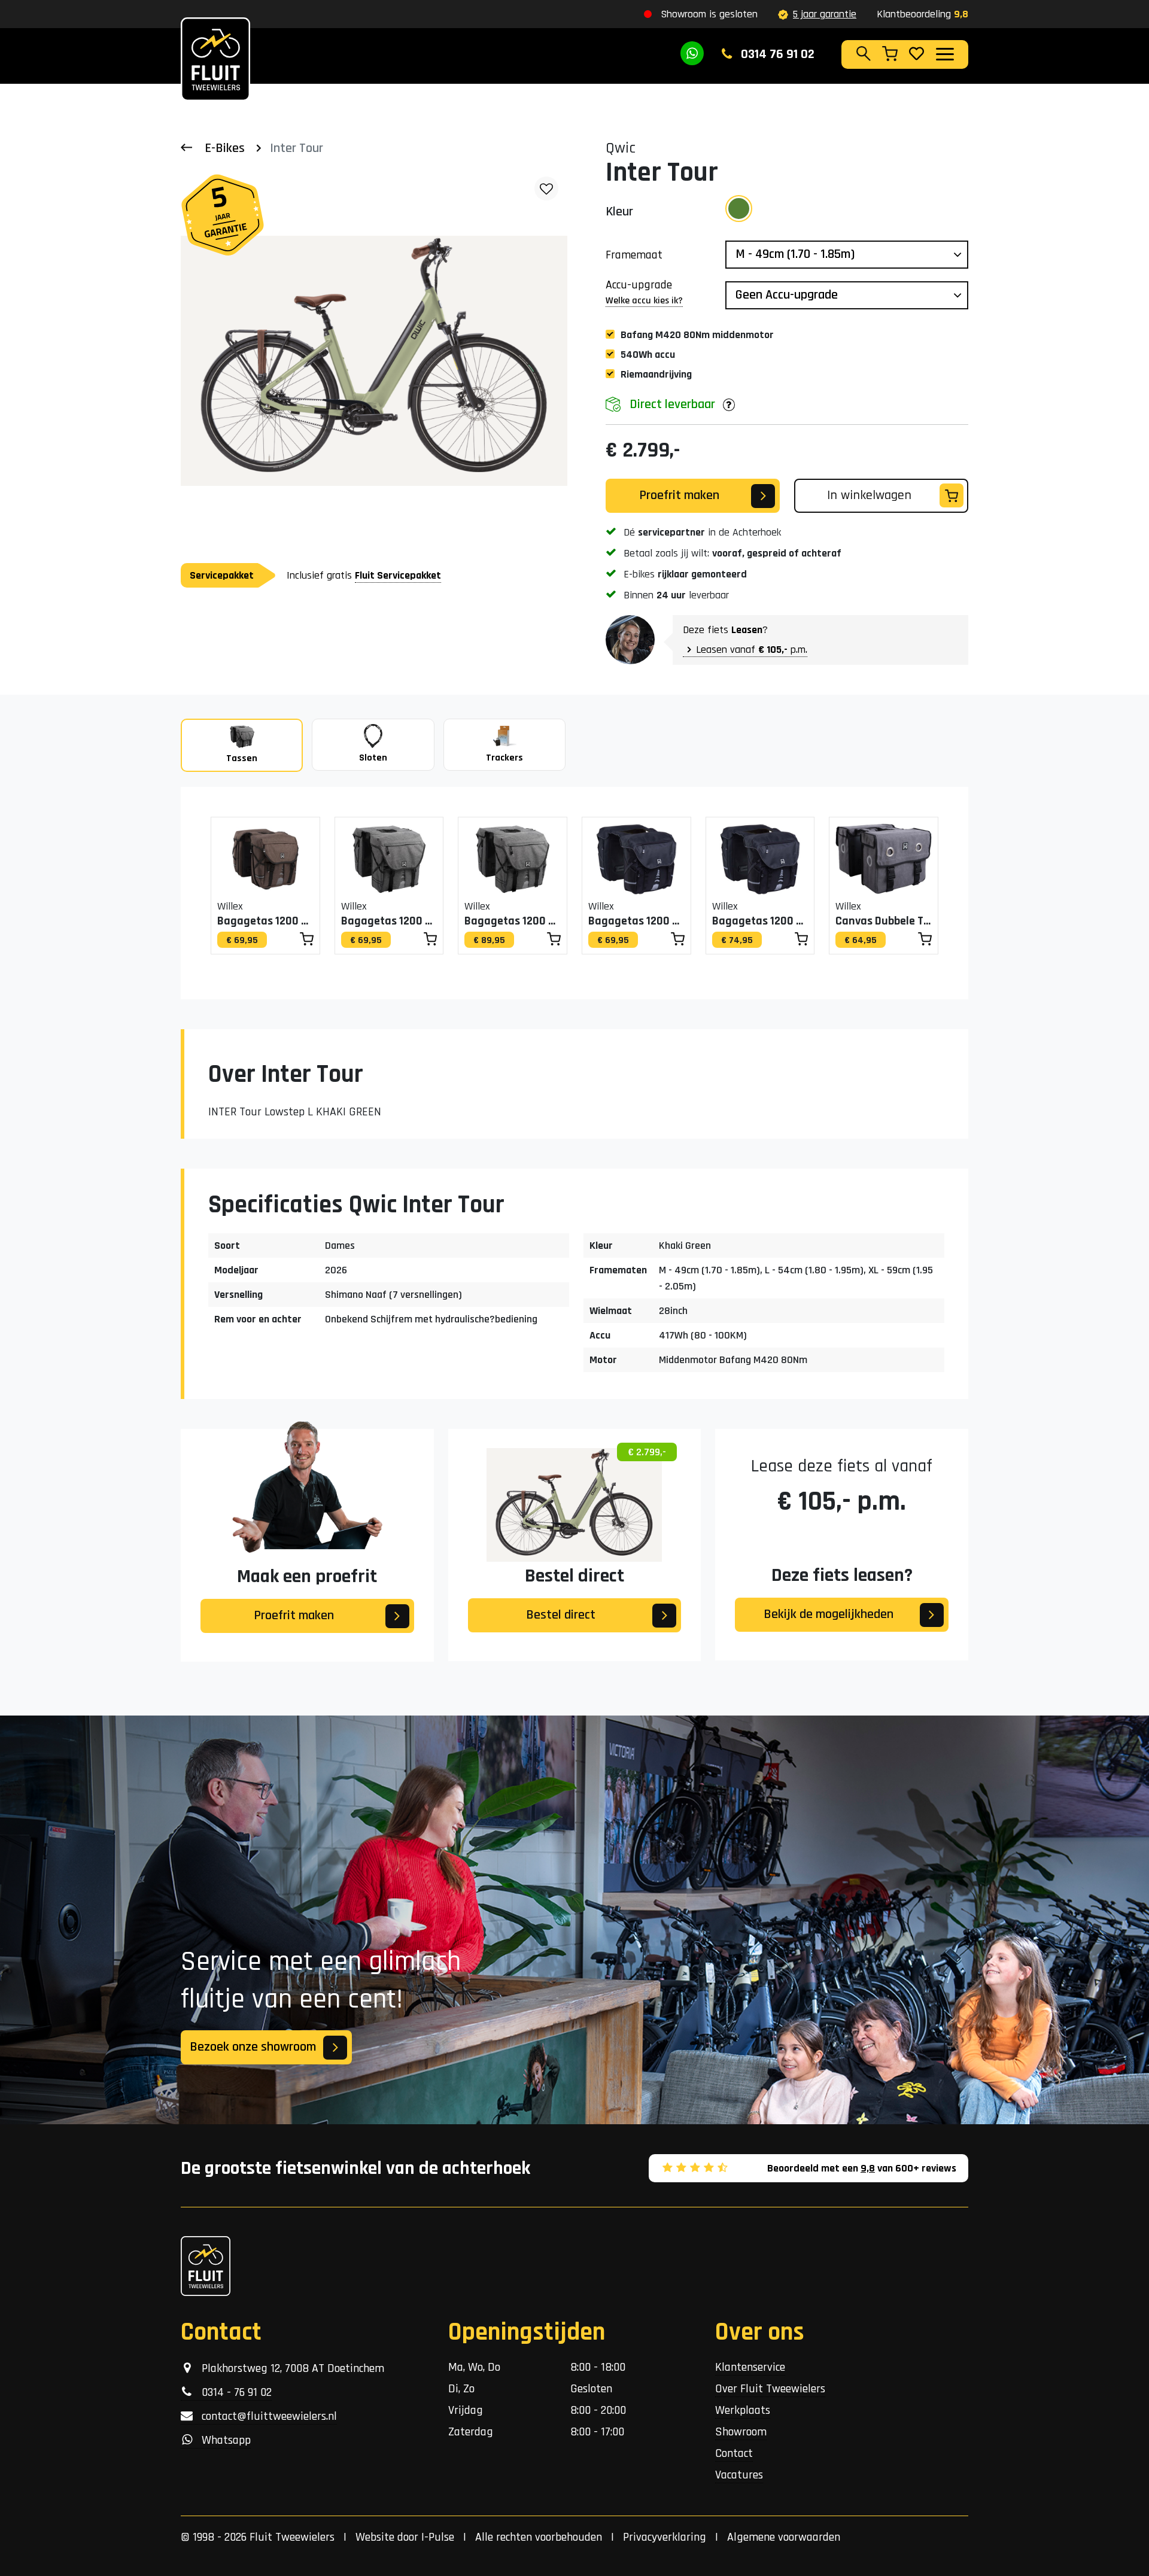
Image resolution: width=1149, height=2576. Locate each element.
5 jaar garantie (825, 14)
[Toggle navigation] (944, 54)
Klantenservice (750, 2367)
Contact (734, 2453)
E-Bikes (225, 148)
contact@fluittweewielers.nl (265, 2416)
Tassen (242, 758)
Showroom (741, 2432)
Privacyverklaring (665, 2537)
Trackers (504, 758)
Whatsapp (222, 2440)
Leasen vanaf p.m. (752, 650)
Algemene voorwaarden (784, 2537)
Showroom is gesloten (709, 14)
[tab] (242, 745)
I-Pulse (438, 2537)
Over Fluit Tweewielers (770, 2389)
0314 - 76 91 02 (232, 2392)
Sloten (373, 758)
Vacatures (739, 2475)
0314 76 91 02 (776, 54)
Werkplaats (743, 2410)
